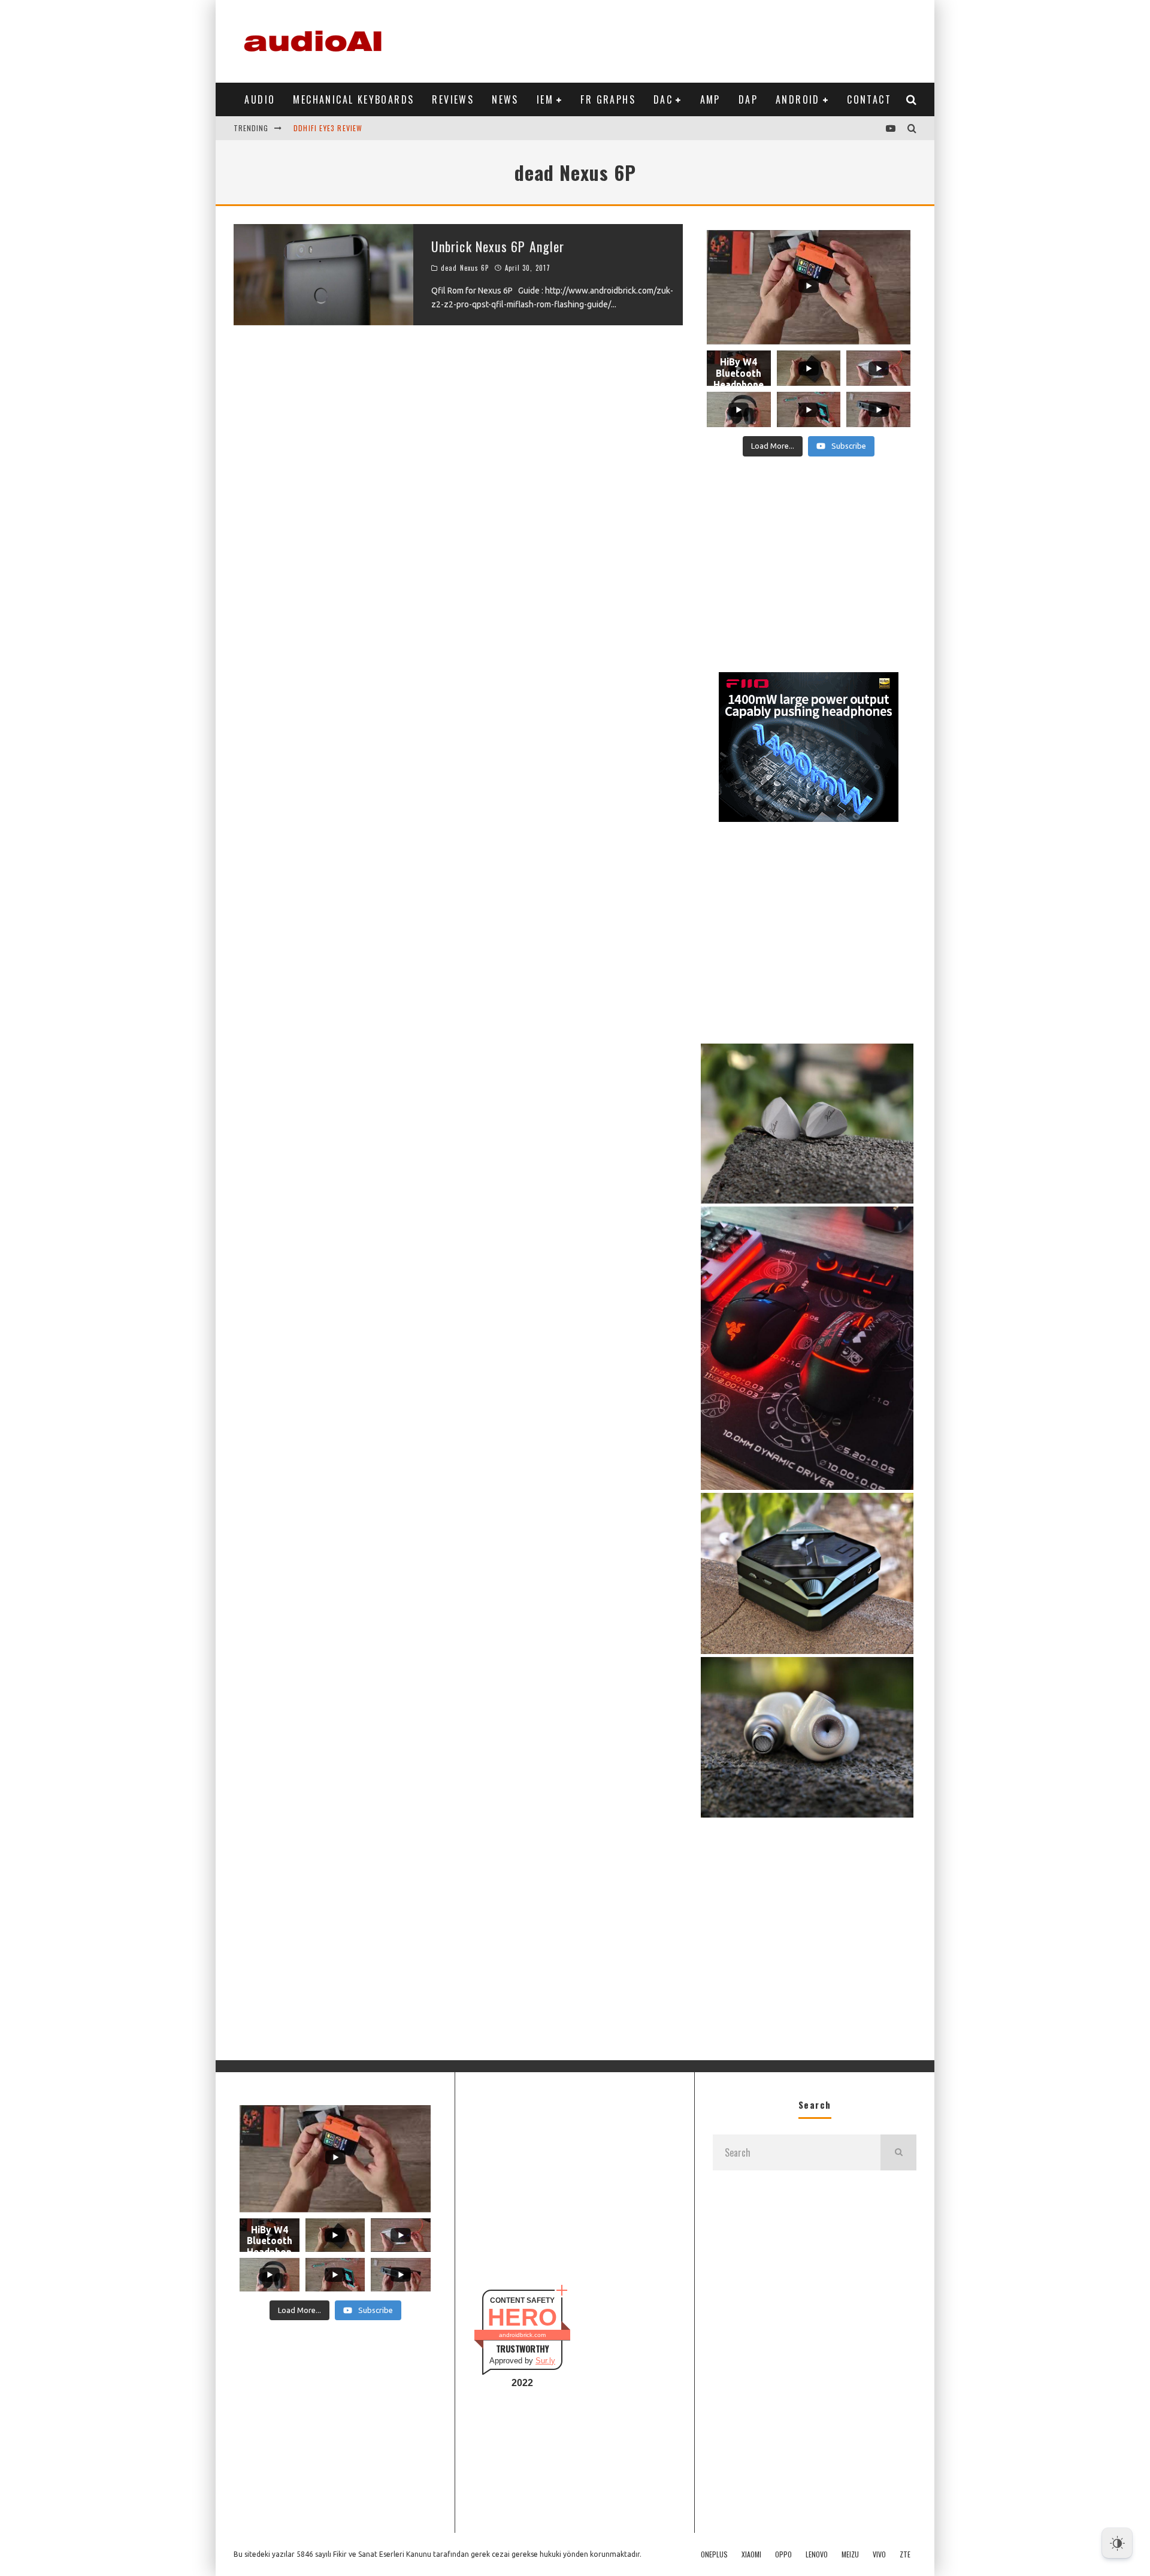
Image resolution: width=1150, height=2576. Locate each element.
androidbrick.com (522, 2335)
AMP (710, 99)
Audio (260, 99)
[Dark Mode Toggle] (1117, 2543)
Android (798, 99)
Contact (869, 99)
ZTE (905, 2554)
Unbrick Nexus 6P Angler (498, 246)
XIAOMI (751, 2554)
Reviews (453, 99)
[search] (898, 2152)
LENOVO (817, 2554)
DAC (663, 99)
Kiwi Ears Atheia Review (339, 139)
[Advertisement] (698, 39)
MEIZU (850, 2554)
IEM (545, 99)
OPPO (783, 2554)
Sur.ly (545, 2361)
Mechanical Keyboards (353, 99)
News (505, 99)
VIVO (879, 2554)
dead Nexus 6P (465, 268)
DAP (748, 99)
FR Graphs (608, 99)
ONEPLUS (714, 2554)
